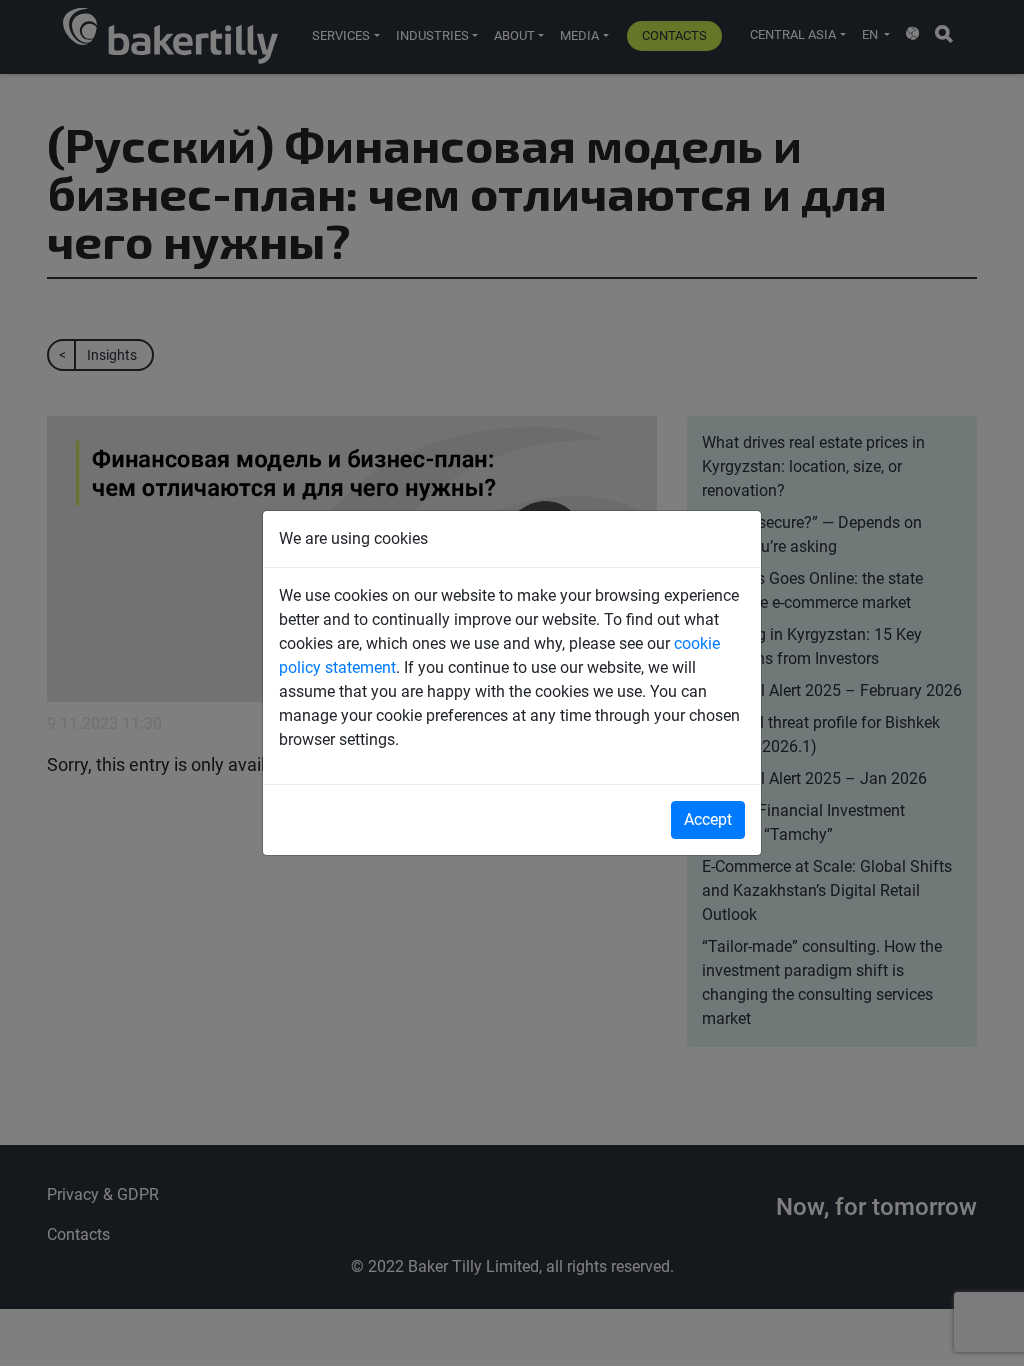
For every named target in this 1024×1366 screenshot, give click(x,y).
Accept (708, 819)
